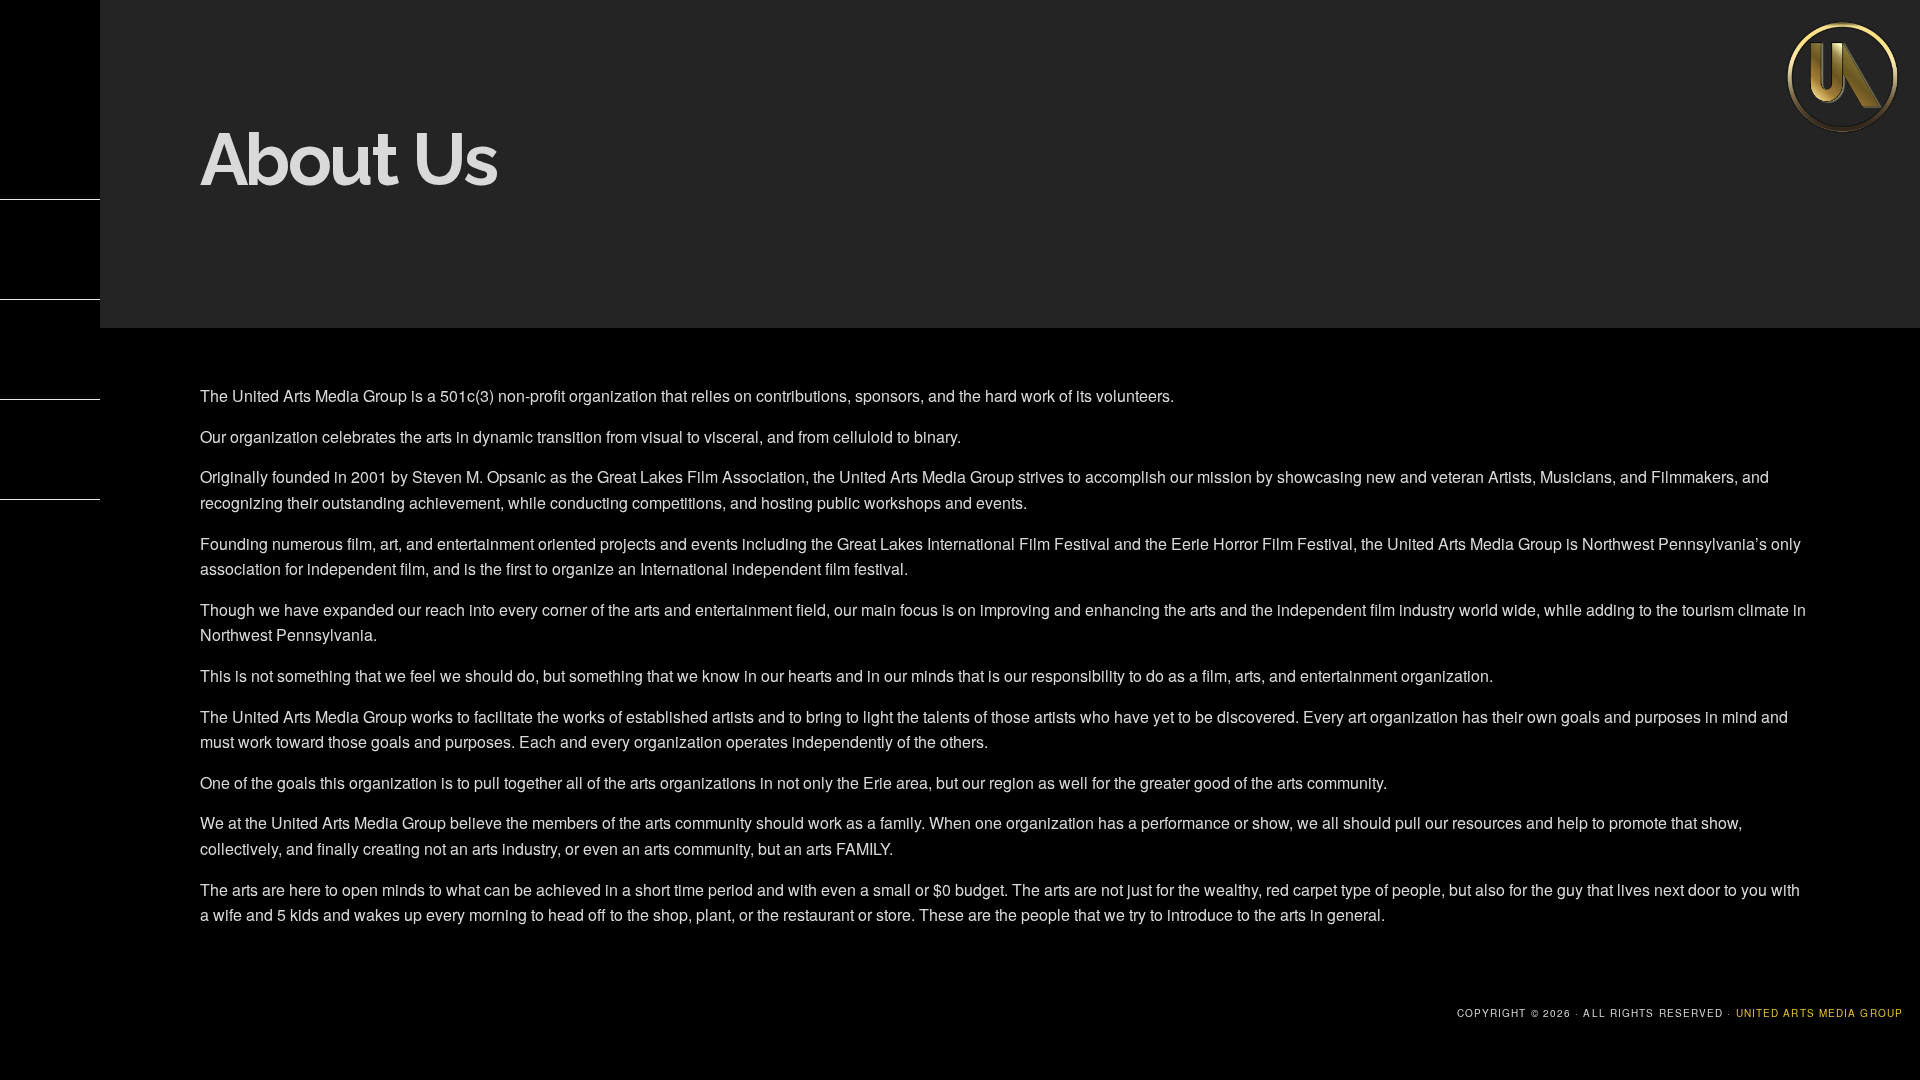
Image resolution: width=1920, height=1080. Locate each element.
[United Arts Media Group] (1842, 130)
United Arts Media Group (1819, 1013)
